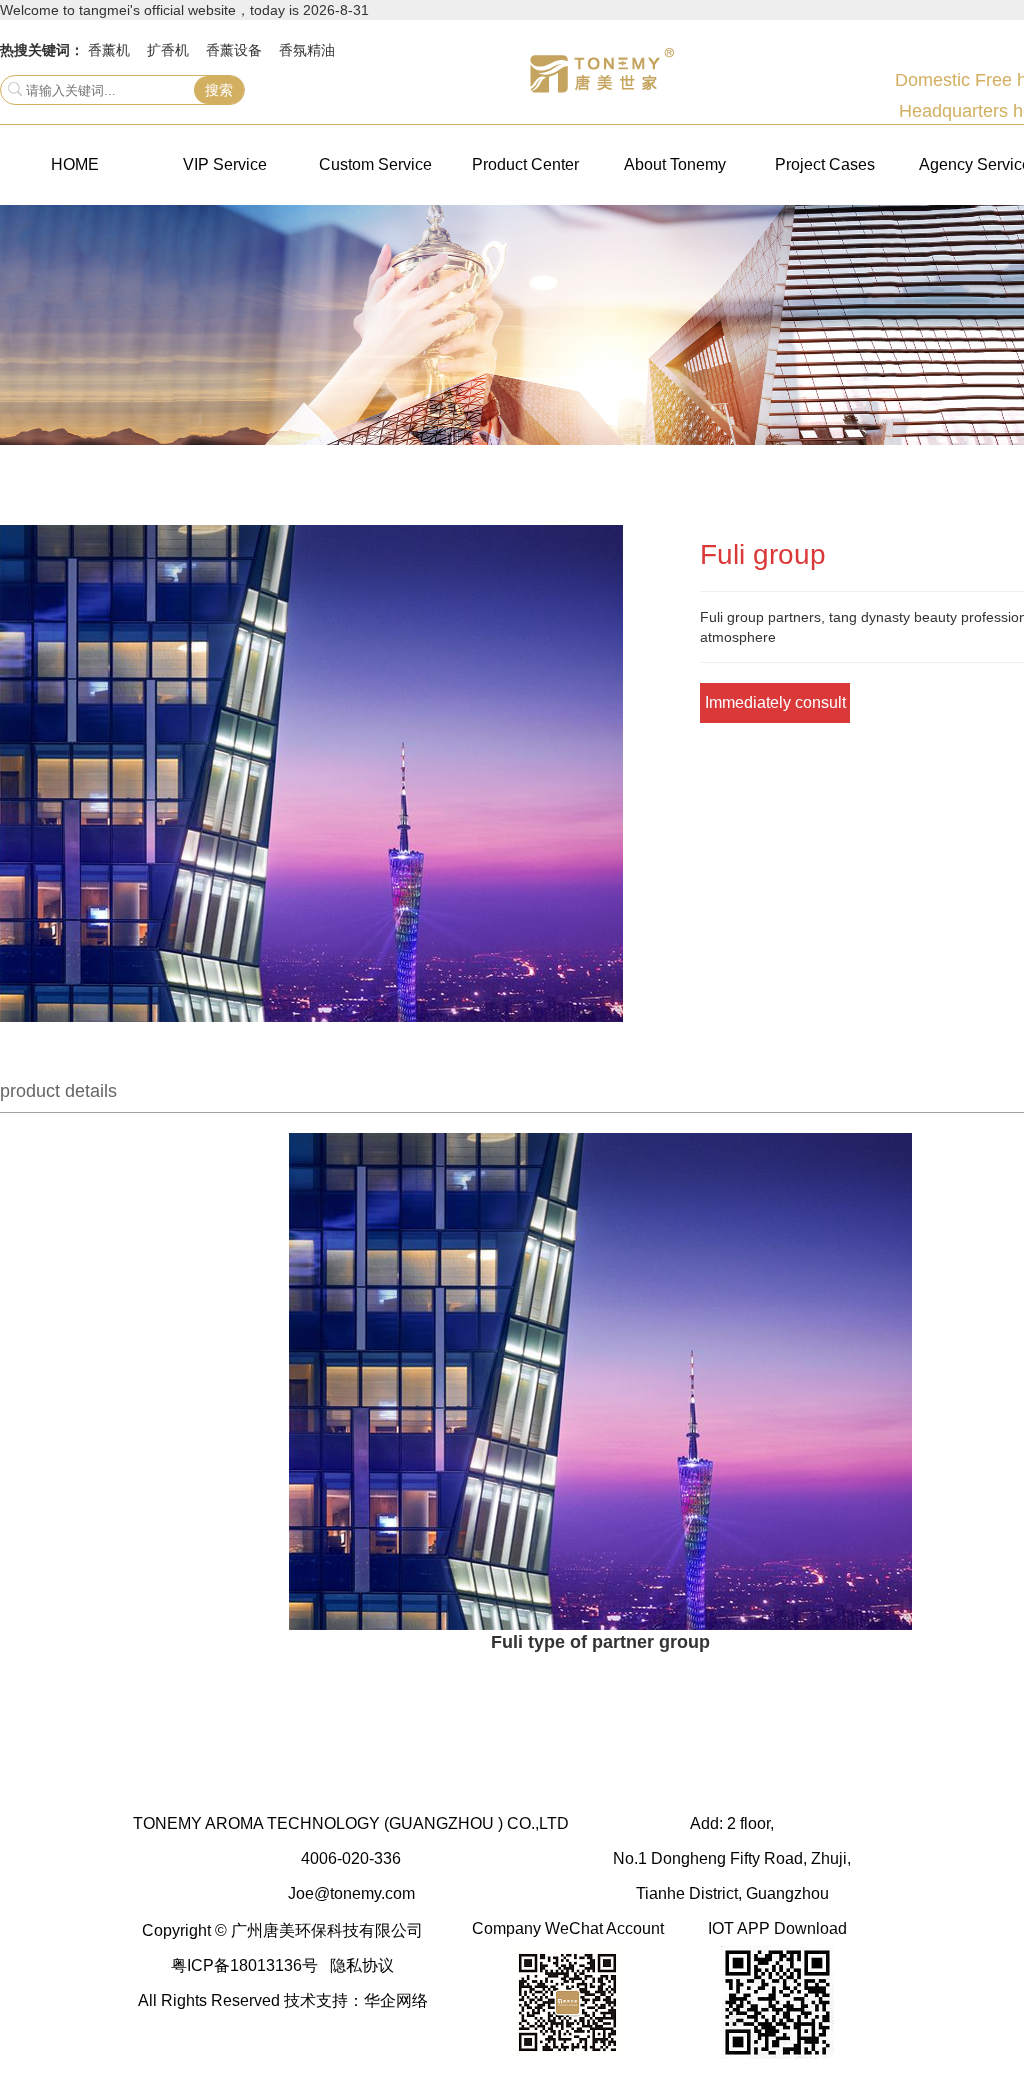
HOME (75, 164)
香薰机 (109, 50)
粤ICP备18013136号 (244, 1965)
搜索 (219, 90)
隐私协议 (362, 1965)
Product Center (525, 164)
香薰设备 (234, 50)
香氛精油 (307, 50)
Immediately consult (775, 702)
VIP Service (225, 164)
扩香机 (168, 50)
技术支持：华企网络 (356, 2000)
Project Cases (825, 164)
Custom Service (375, 164)
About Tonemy (675, 164)
